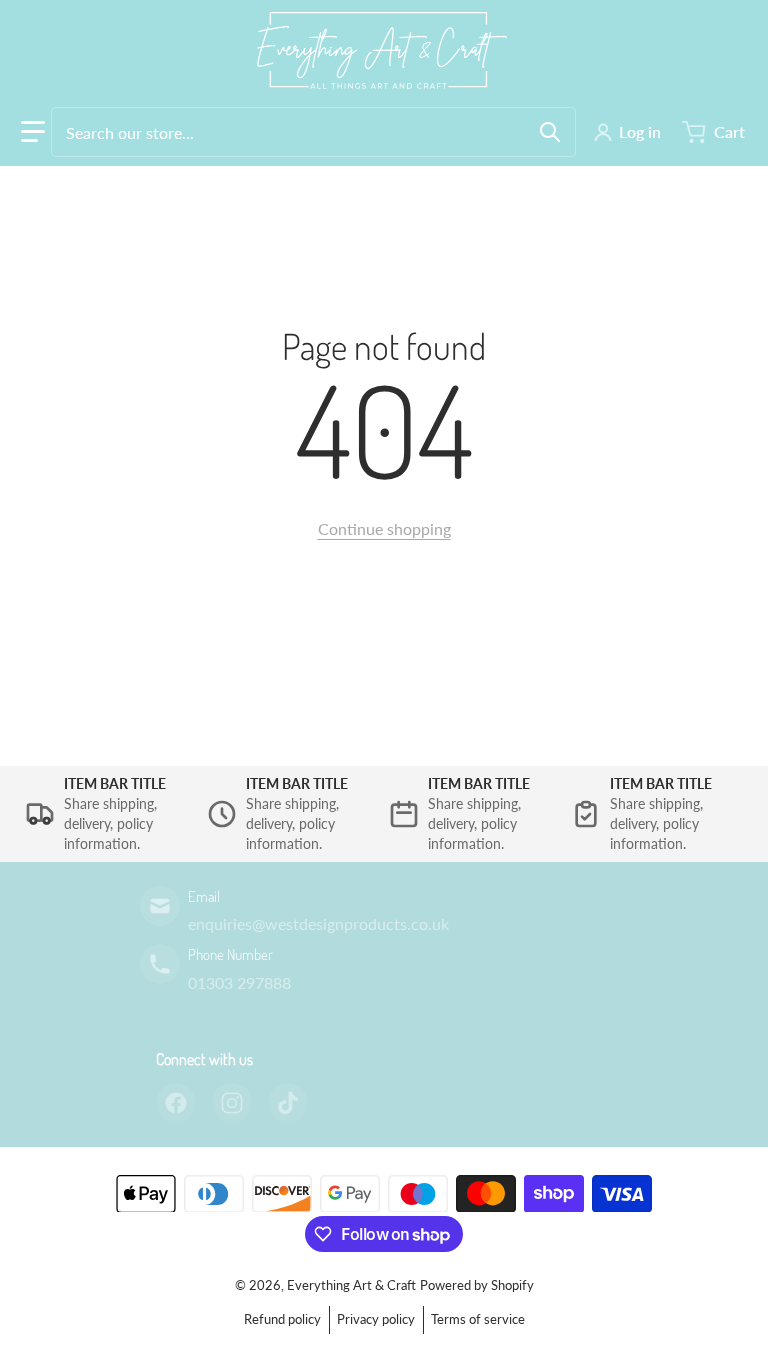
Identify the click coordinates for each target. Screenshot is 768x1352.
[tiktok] (288, 1103)
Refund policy (282, 1319)
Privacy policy (376, 1319)
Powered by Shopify (477, 1285)
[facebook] (176, 1103)
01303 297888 (239, 982)
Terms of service (478, 1319)
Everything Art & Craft (351, 1285)
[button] (33, 132)
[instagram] (232, 1103)
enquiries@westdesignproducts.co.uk (318, 923)
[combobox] (313, 132)
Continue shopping (384, 528)
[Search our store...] (550, 132)
